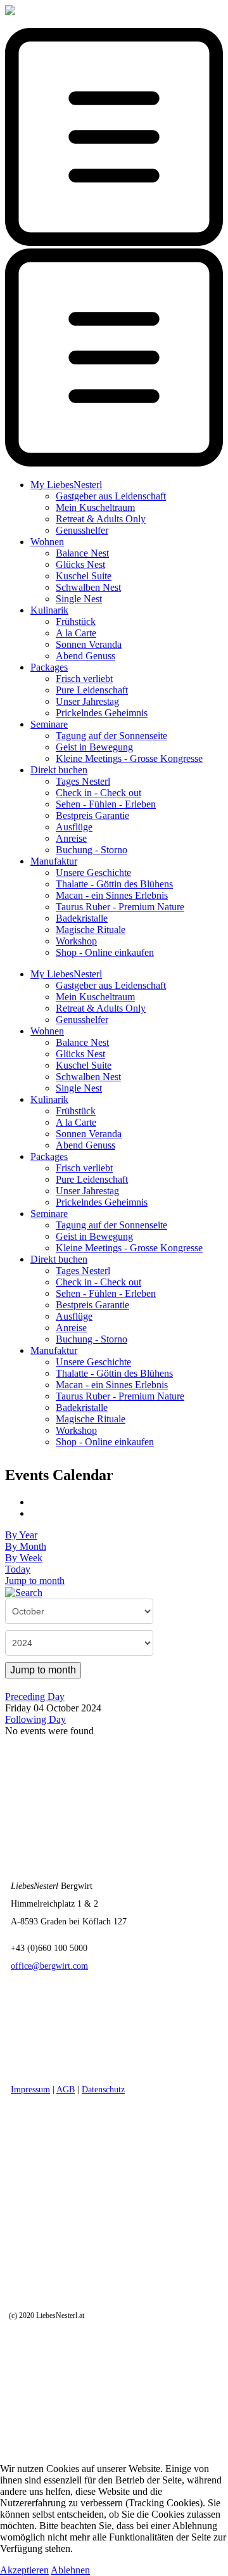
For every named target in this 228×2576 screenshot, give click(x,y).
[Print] (35, 1502)
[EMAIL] (35, 1513)
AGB (66, 2090)
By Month (26, 1546)
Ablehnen (70, 2570)
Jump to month (35, 1581)
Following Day (35, 1719)
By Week (24, 1558)
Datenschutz (103, 2090)
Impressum (30, 2090)
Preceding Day (35, 1697)
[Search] (24, 1592)
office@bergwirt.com (49, 1966)
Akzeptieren (24, 2570)
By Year (21, 1535)
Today (18, 1569)
